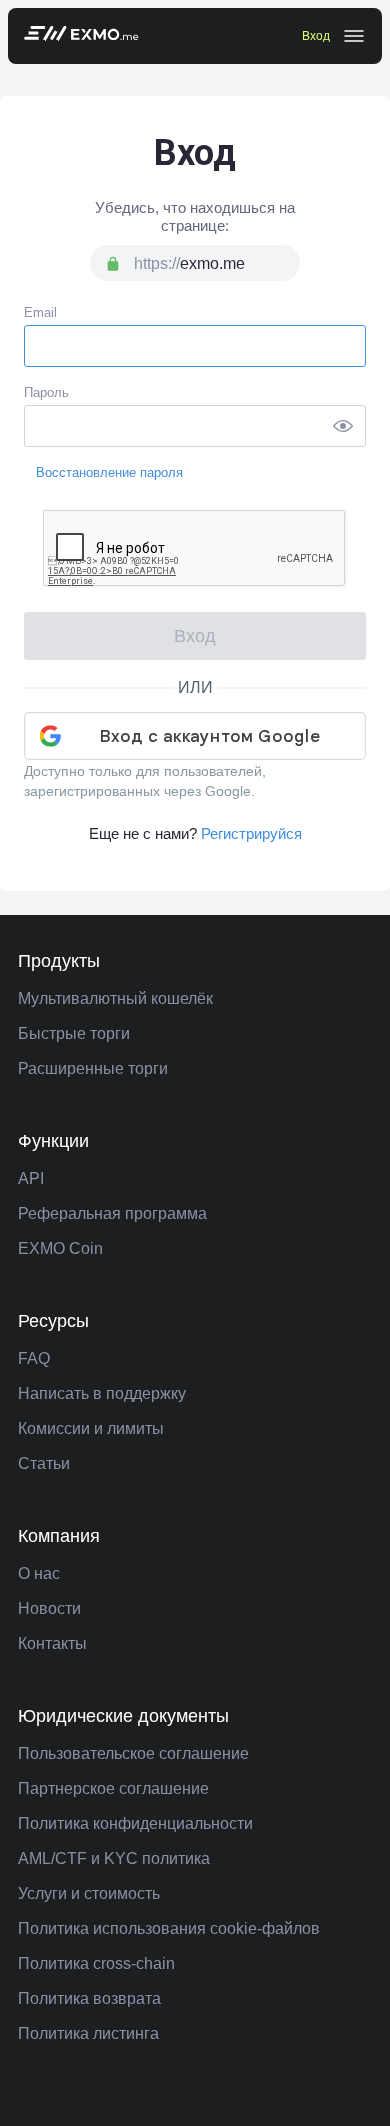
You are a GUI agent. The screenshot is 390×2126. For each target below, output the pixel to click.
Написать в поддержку (102, 1393)
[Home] (81, 36)
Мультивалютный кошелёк (115, 998)
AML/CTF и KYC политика (114, 1858)
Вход (316, 36)
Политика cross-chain (96, 1963)
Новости (49, 1608)
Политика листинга (88, 2033)
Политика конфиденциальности (135, 1823)
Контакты (52, 1643)
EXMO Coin (60, 1248)
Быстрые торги (74, 1033)
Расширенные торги (93, 1068)
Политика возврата (89, 1998)
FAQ (34, 1358)
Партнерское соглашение (113, 1788)
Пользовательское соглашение (133, 1753)
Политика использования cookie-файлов (169, 1928)
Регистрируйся (251, 833)
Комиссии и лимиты (91, 1428)
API (31, 1178)
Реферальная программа (112, 1213)
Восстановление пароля (109, 472)
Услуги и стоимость (89, 1893)
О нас (39, 1573)
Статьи (44, 1463)
